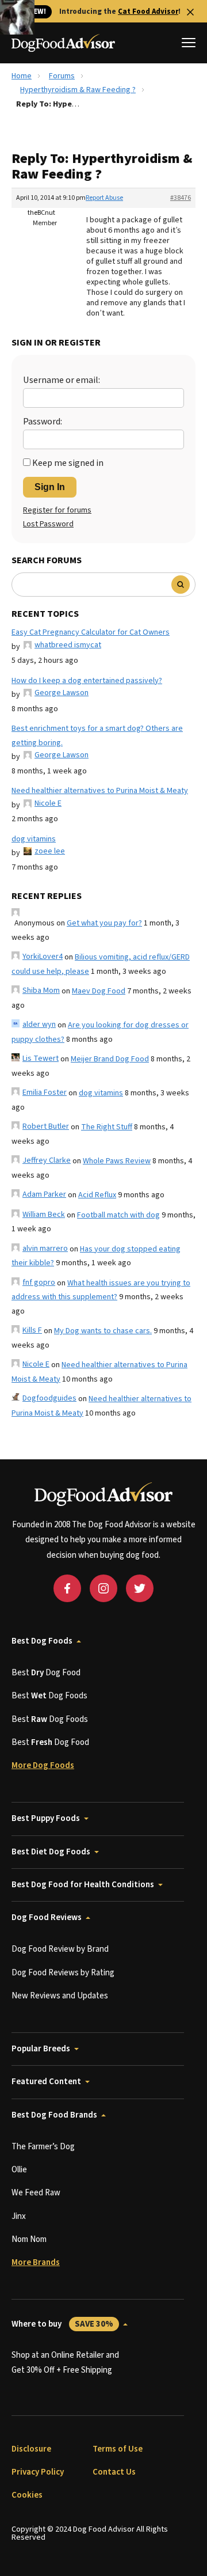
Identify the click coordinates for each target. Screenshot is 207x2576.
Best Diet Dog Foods (51, 1852)
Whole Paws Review (117, 1161)
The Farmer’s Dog (43, 2147)
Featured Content (46, 2082)
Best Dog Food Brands (54, 2115)
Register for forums (57, 510)
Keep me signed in (68, 463)
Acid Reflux (97, 1195)
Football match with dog (118, 1215)
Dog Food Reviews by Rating (63, 1973)
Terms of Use (118, 2449)
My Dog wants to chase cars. (103, 1331)
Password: (43, 422)
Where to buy (62, 2324)
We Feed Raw (36, 2193)
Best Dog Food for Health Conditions (83, 1885)
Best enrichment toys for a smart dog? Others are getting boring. (97, 736)
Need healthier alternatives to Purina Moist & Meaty (100, 791)
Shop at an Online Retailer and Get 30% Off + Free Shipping (65, 2363)
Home (22, 76)
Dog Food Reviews (47, 1917)
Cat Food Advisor (148, 12)
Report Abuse (104, 198)
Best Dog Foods (42, 1641)
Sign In (50, 487)
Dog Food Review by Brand (60, 1949)
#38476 (181, 198)
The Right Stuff (107, 1127)
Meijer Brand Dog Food (110, 1059)
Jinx (19, 2216)
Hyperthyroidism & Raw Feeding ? (78, 90)
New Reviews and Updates (60, 1996)
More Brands (36, 2262)
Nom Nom (29, 2239)
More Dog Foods (43, 1765)
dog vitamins (34, 839)
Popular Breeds (41, 2049)
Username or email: (62, 380)
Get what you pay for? (104, 923)
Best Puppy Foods (46, 1818)
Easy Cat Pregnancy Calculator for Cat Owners (91, 632)
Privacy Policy (38, 2472)
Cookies (27, 2495)
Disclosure (31, 2449)
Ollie (19, 2170)
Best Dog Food (46, 1673)
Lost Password (48, 524)
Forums (62, 76)
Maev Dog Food (99, 991)
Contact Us (114, 2472)
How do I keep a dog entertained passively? (87, 681)
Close (190, 12)
